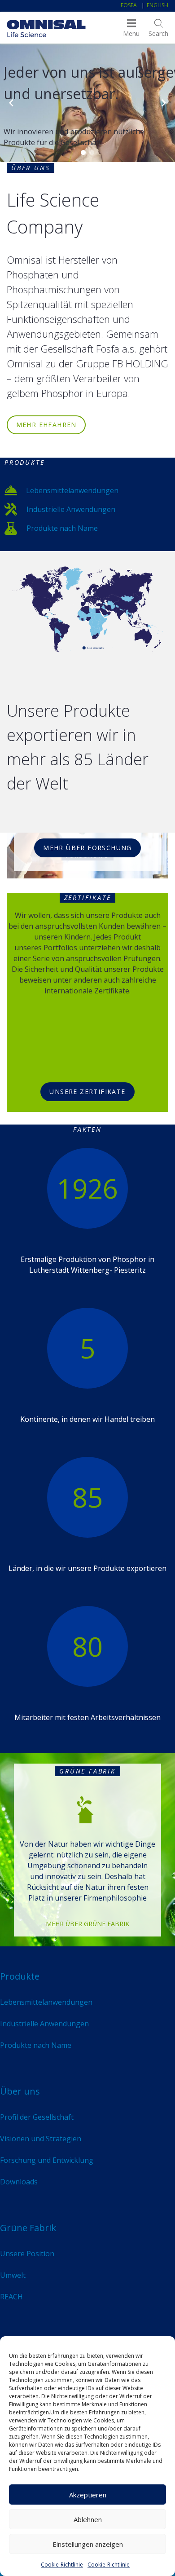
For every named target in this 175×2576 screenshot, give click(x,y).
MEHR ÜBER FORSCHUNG (87, 848)
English (157, 5)
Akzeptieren (88, 2495)
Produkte (20, 1976)
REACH (11, 2297)
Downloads (19, 2182)
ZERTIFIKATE (88, 898)
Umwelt (13, 2275)
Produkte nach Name (62, 528)
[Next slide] (164, 103)
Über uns (20, 2091)
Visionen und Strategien (41, 2139)
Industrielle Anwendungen (71, 509)
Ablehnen (88, 2519)
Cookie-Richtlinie (62, 2565)
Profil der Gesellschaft (37, 2117)
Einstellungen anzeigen (88, 2544)
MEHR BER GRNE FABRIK (87, 1924)
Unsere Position (27, 2254)
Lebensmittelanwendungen (72, 490)
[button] (83, 152)
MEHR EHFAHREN (46, 425)
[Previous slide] (11, 103)
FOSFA (129, 5)
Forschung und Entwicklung (47, 2160)
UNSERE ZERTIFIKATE (87, 1092)
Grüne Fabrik (28, 2228)
